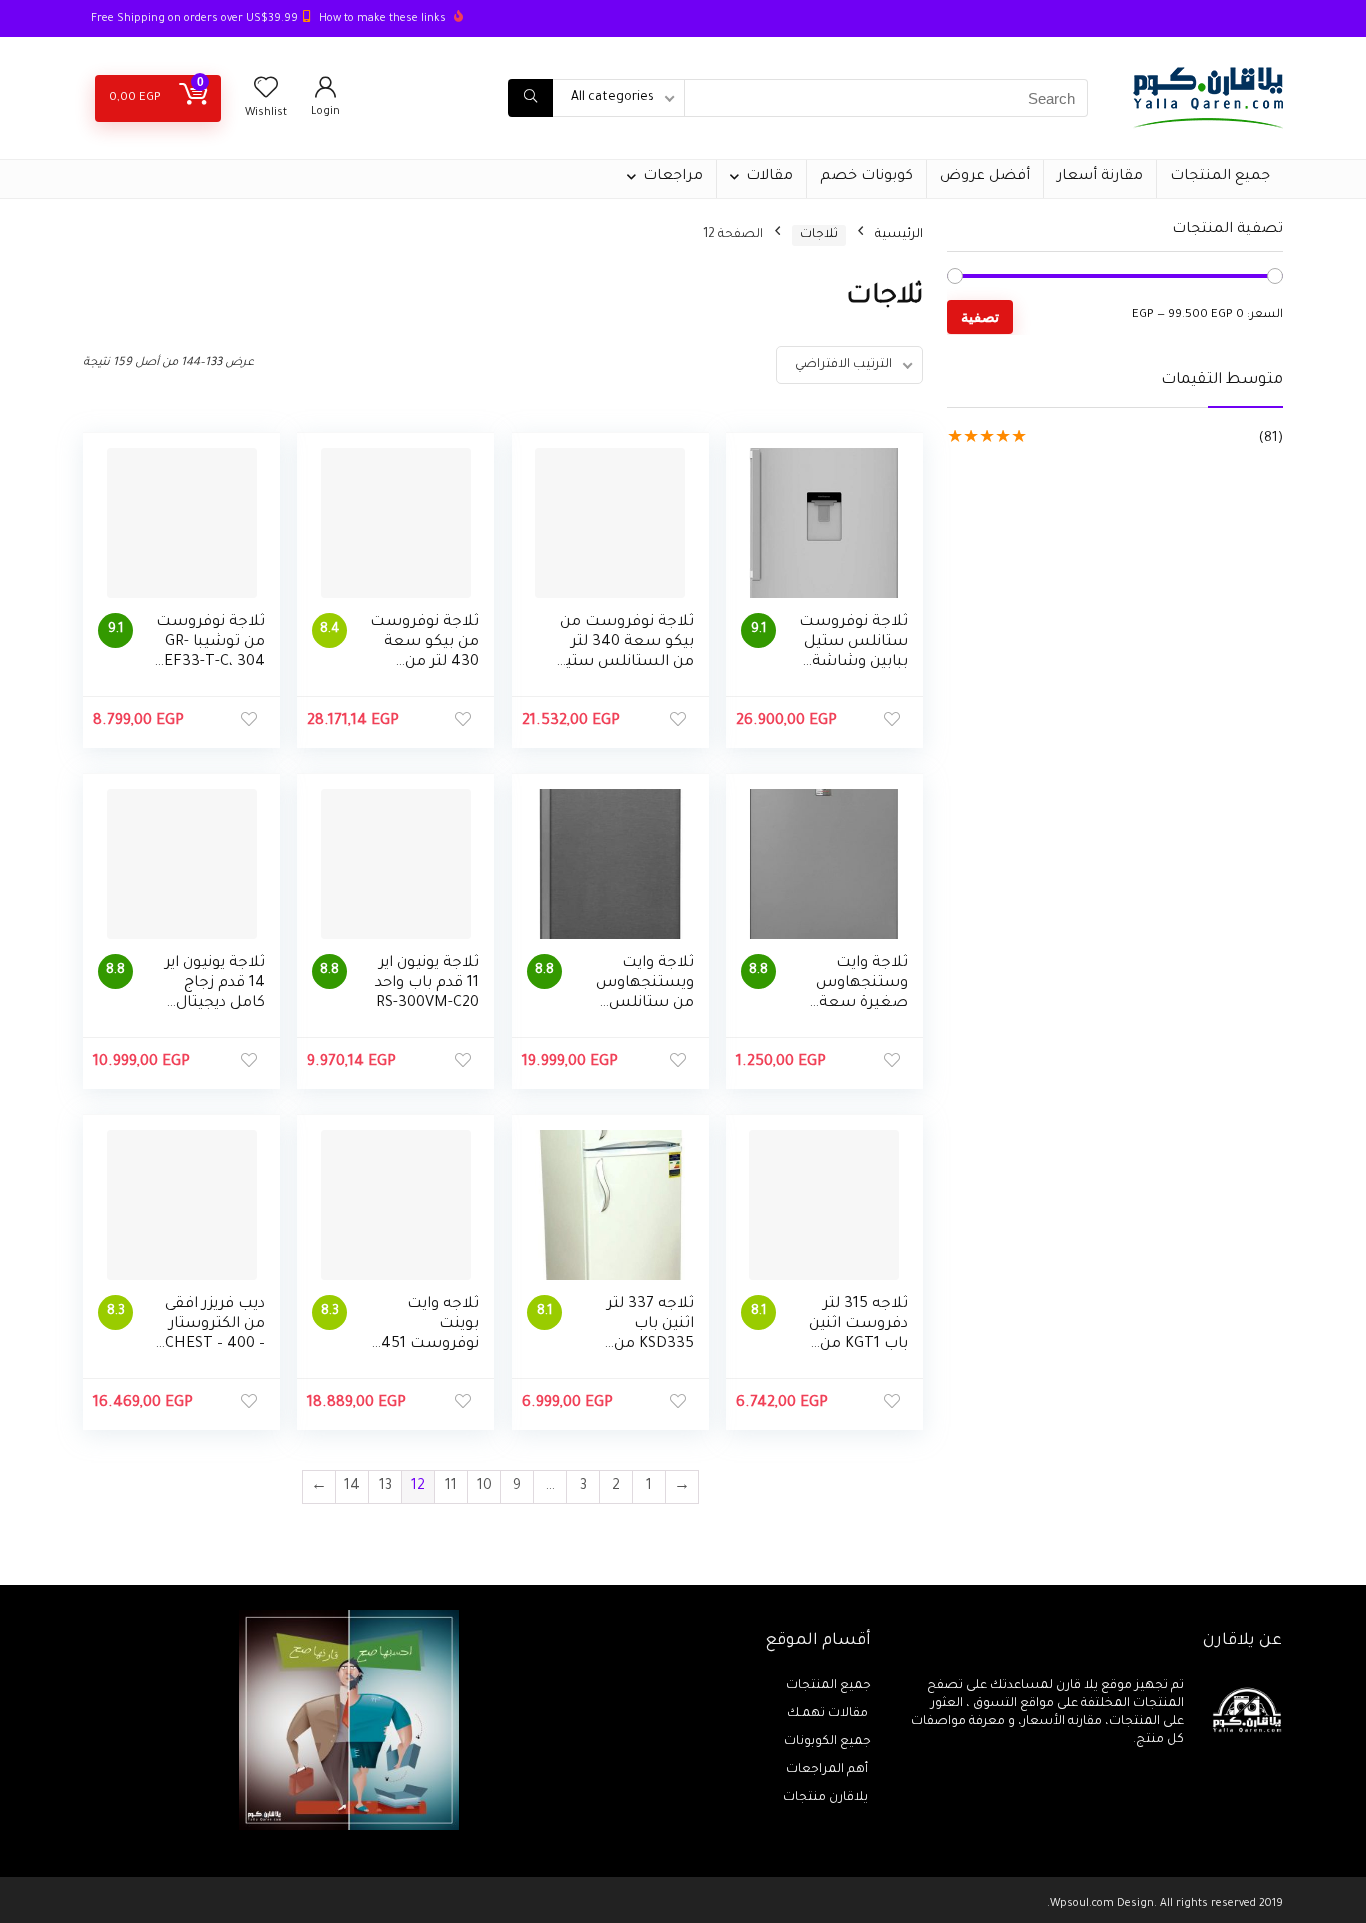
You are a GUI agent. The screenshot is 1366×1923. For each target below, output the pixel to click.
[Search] (530, 98)
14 (352, 1487)
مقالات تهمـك (829, 1714)
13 (385, 1487)
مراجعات (673, 177)
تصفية (980, 316)
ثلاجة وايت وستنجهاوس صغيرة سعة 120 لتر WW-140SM (862, 1003)
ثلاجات (819, 235)
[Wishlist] (266, 94)
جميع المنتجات (1220, 177)
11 (451, 1487)
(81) (1271, 438)
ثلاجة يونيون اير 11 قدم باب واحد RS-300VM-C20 (427, 983)
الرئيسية (899, 235)
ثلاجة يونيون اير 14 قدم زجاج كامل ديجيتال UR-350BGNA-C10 (215, 1003)
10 (484, 1487)
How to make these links (382, 19)
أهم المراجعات (828, 1770)
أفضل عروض (985, 177)
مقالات (769, 177)
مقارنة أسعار (1100, 177)
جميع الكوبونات (827, 1742)
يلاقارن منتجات (827, 1798)
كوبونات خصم (866, 177)
